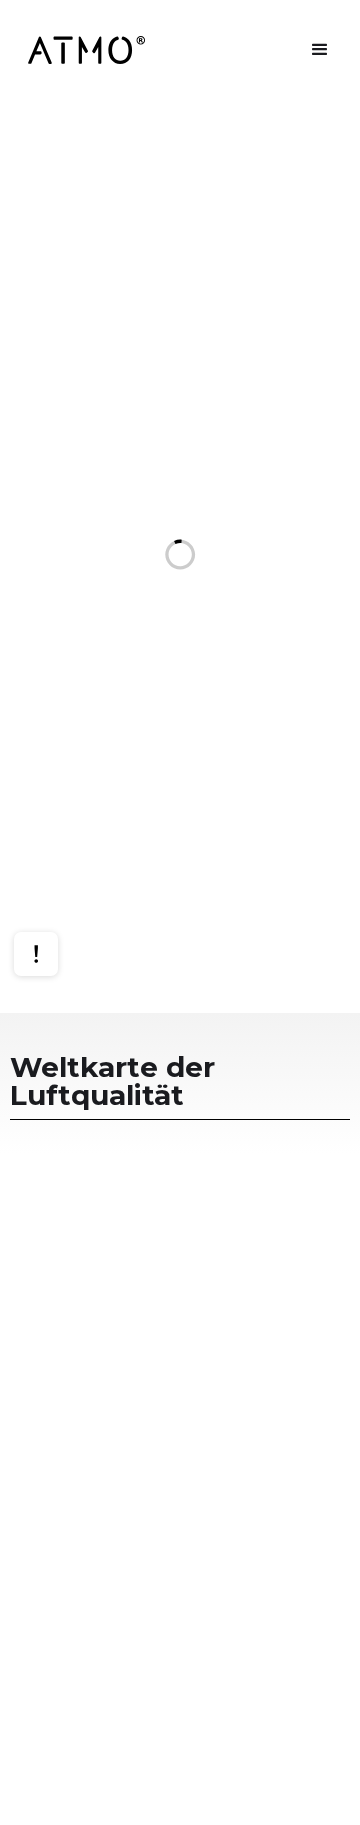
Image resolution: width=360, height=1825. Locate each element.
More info (55, 888)
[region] (180, 556)
